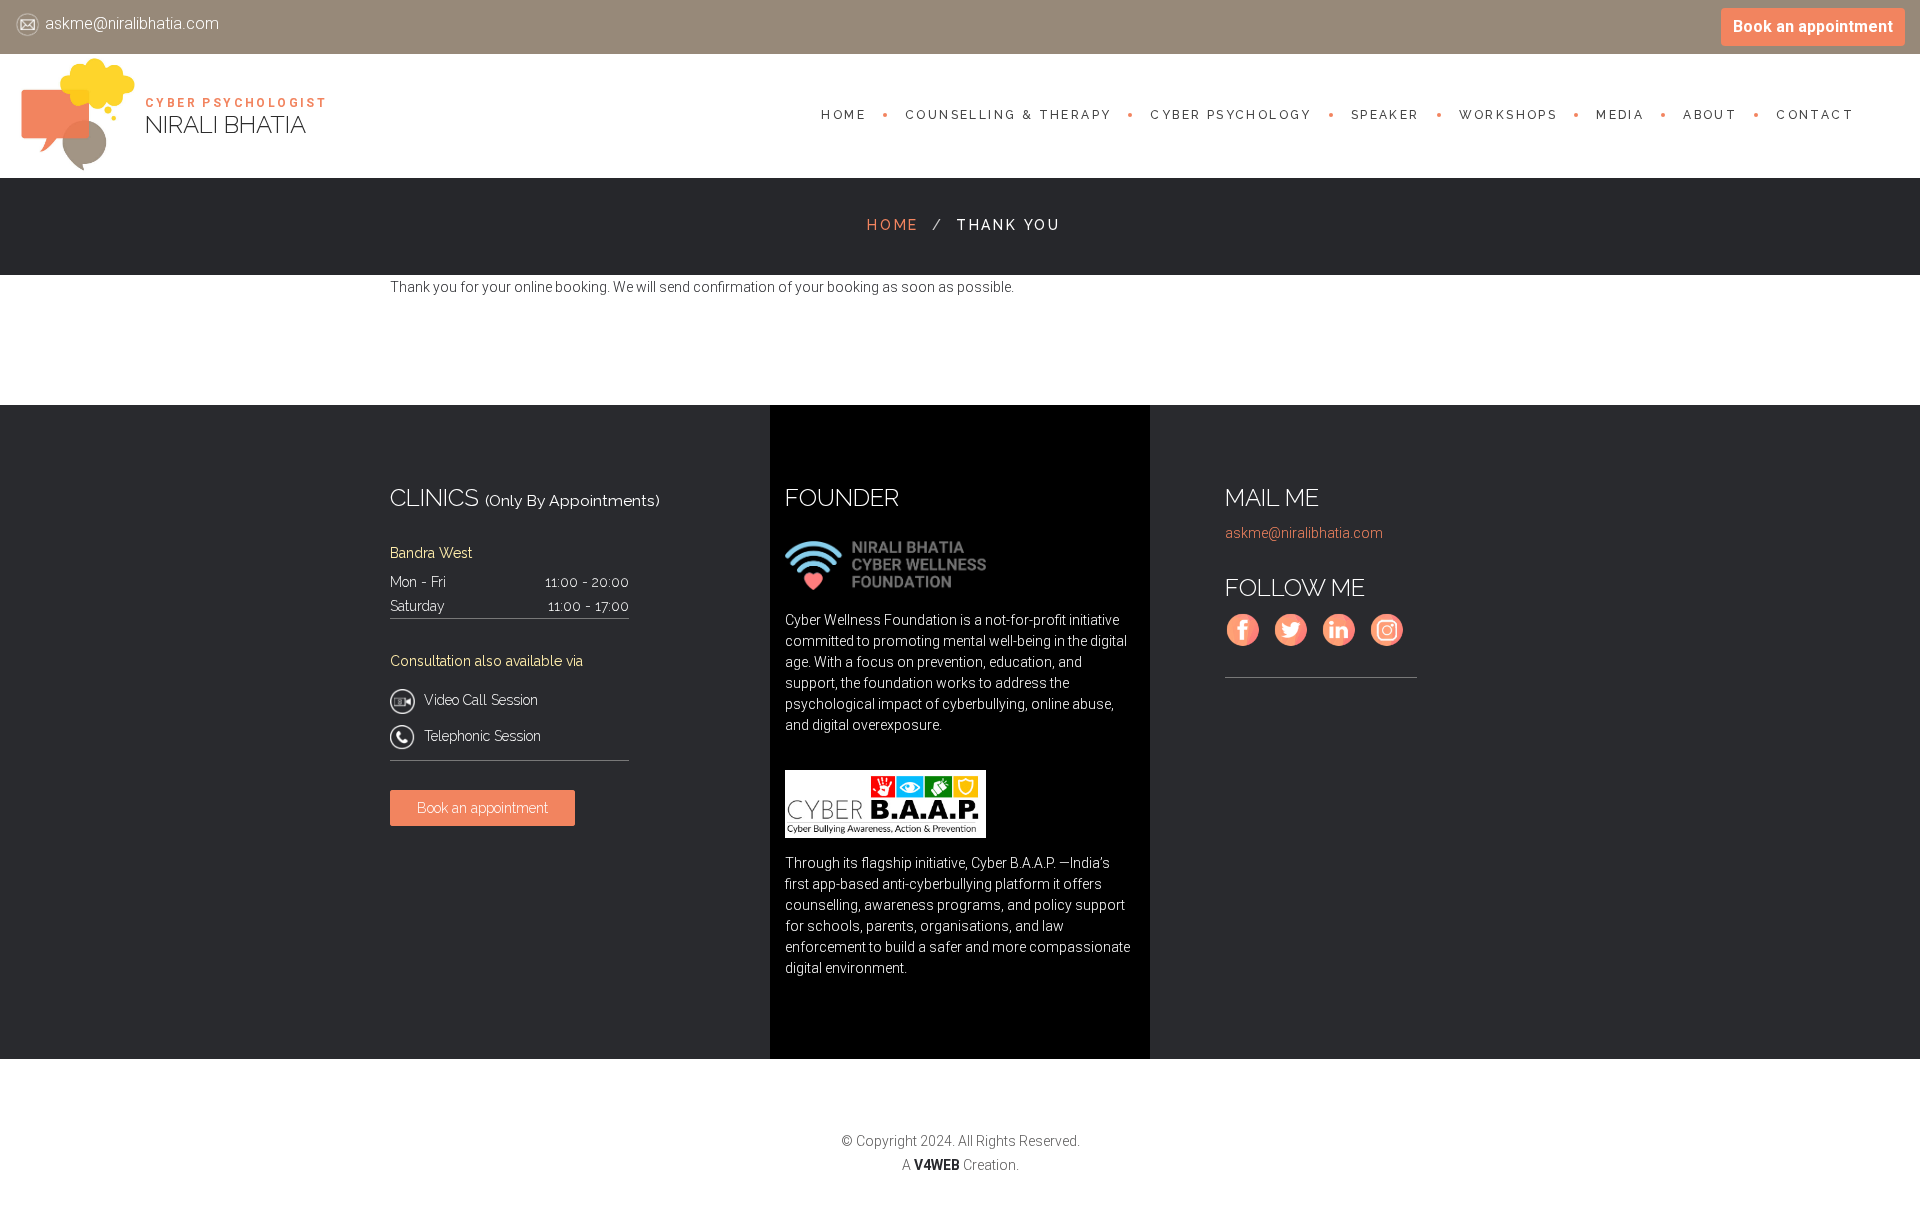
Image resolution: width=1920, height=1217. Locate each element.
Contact (1815, 115)
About (1710, 115)
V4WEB (937, 1165)
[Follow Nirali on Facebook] (1247, 643)
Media (1620, 115)
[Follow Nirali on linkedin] (1343, 643)
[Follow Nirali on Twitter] (1295, 643)
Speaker (1385, 115)
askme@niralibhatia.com (132, 23)
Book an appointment (1813, 26)
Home (843, 115)
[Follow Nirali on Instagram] (1391, 643)
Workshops (1508, 115)
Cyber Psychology (1230, 115)
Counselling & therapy (1008, 115)
